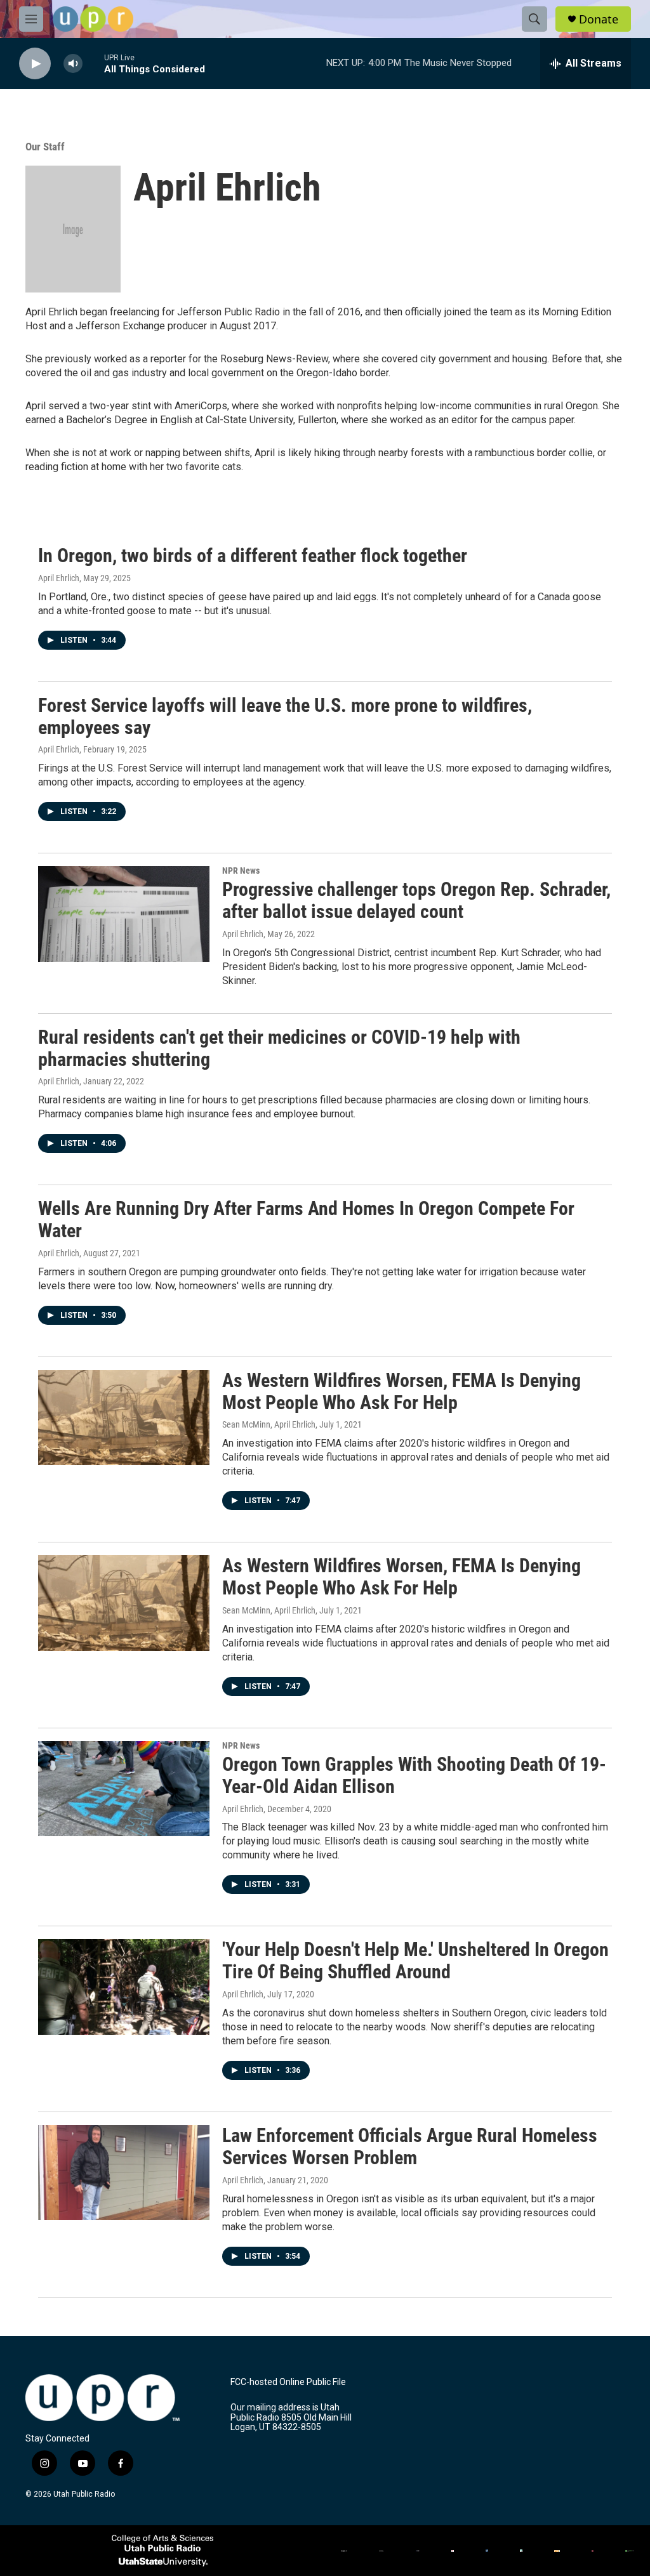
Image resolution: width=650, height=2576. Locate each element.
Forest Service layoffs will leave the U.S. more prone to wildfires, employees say (285, 716)
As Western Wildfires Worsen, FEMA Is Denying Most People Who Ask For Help (401, 1391)
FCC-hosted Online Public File (288, 2382)
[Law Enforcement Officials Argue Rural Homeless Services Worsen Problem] (124, 2172)
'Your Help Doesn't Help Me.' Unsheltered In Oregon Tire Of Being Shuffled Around (415, 1961)
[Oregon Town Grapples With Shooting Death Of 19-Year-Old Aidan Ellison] (124, 1789)
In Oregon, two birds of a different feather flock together (253, 555)
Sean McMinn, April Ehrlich (269, 1424)
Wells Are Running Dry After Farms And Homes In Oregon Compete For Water (306, 1219)
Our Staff (45, 147)
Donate (599, 19)
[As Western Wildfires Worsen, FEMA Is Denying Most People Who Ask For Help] (124, 1417)
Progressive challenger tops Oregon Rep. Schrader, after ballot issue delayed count (416, 900)
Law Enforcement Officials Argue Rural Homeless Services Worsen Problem (410, 2146)
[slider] (93, 63)
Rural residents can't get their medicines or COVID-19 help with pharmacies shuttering (279, 1048)
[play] (35, 64)
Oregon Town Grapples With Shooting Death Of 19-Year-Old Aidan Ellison (414, 1775)
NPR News (241, 871)
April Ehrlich (59, 578)
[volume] (73, 64)
